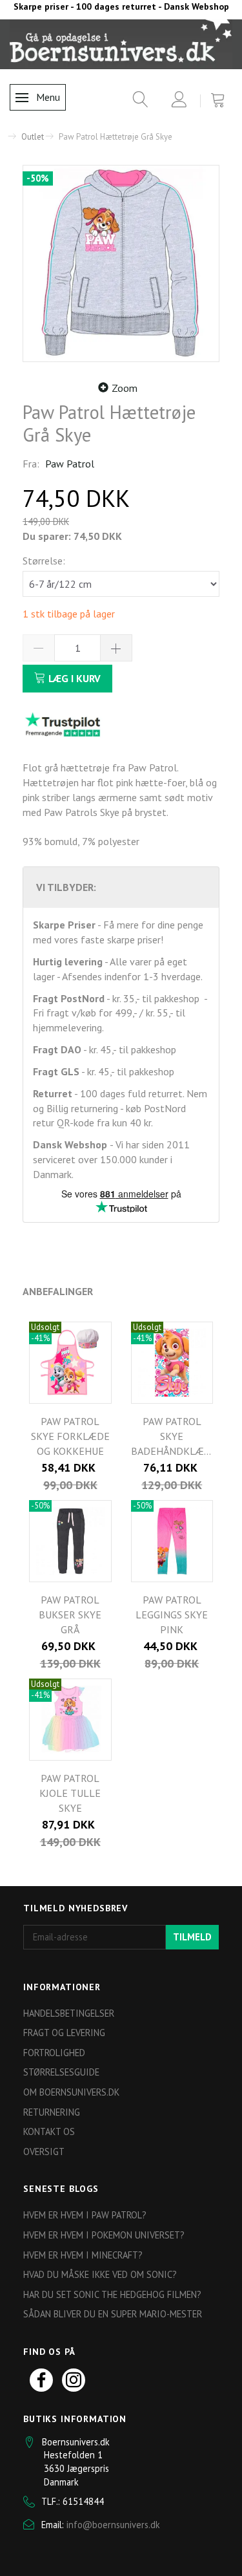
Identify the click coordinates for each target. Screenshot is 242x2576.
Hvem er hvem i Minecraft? (83, 2255)
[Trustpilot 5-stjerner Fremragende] (63, 724)
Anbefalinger (58, 1291)
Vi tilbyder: (66, 887)
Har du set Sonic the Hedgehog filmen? (112, 2294)
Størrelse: (44, 561)
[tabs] (136, 102)
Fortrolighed (54, 2053)
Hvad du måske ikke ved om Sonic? (100, 2274)
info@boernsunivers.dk (113, 2525)
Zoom (125, 388)
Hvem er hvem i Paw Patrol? (85, 2215)
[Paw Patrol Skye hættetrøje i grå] (121, 263)
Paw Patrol (70, 464)
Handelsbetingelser (69, 2013)
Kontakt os (49, 2131)
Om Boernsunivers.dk (71, 2092)
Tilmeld (192, 1937)
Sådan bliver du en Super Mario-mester (113, 2314)
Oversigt (44, 2152)
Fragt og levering (64, 2033)
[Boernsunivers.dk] (121, 44)
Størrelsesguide (61, 2072)
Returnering (52, 2112)
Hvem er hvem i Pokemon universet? (104, 2235)
